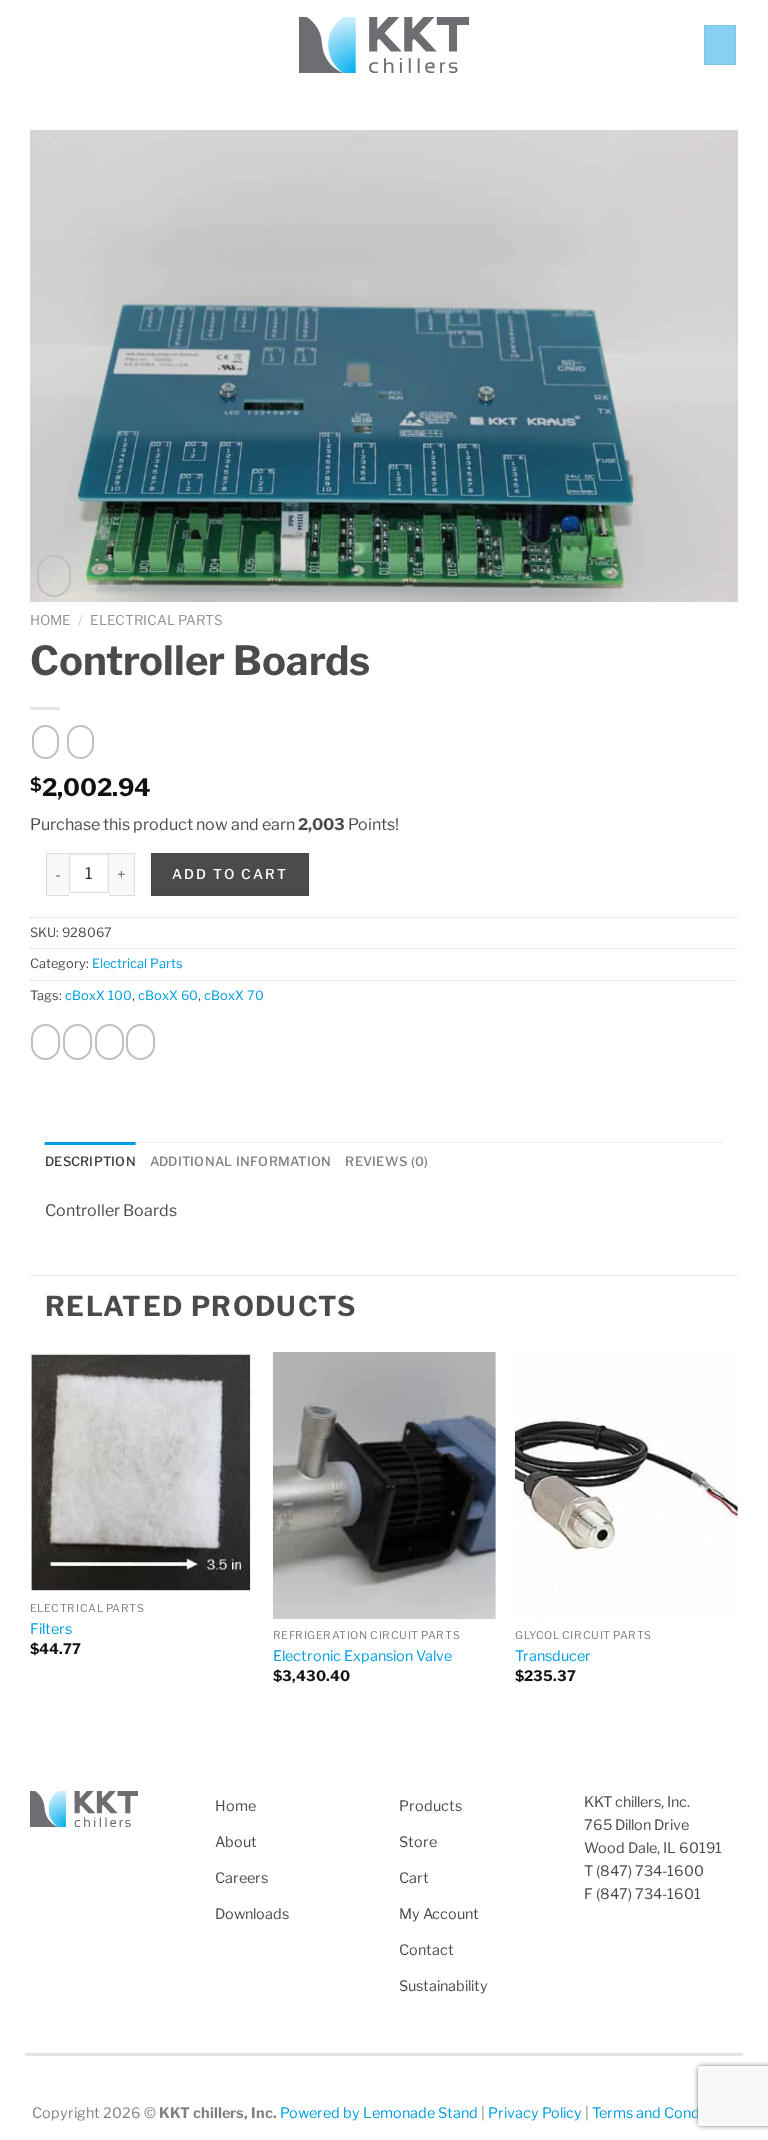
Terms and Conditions (664, 2113)
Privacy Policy (535, 2113)
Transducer (553, 1656)
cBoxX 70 (234, 995)
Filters (51, 1629)
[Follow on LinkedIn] (91, 1857)
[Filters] (141, 1472)
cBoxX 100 (98, 995)
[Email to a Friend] (109, 1042)
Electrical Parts (156, 620)
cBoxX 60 (168, 995)
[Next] (737, 1539)
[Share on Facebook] (45, 1042)
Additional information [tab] (241, 1161)
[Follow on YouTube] (115, 1857)
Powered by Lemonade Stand (379, 2113)
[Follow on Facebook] (42, 1857)
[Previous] (31, 1539)
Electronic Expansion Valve (362, 1656)
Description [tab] (90, 1161)
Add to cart (229, 874)
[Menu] (42, 44)
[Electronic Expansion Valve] (384, 1485)
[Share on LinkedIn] (140, 1042)
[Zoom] (54, 576)
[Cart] (720, 45)
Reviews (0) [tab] (386, 1161)
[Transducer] (626, 1485)
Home (50, 620)
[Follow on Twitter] (67, 1857)
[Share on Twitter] (77, 1042)
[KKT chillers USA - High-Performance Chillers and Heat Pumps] (384, 45)
